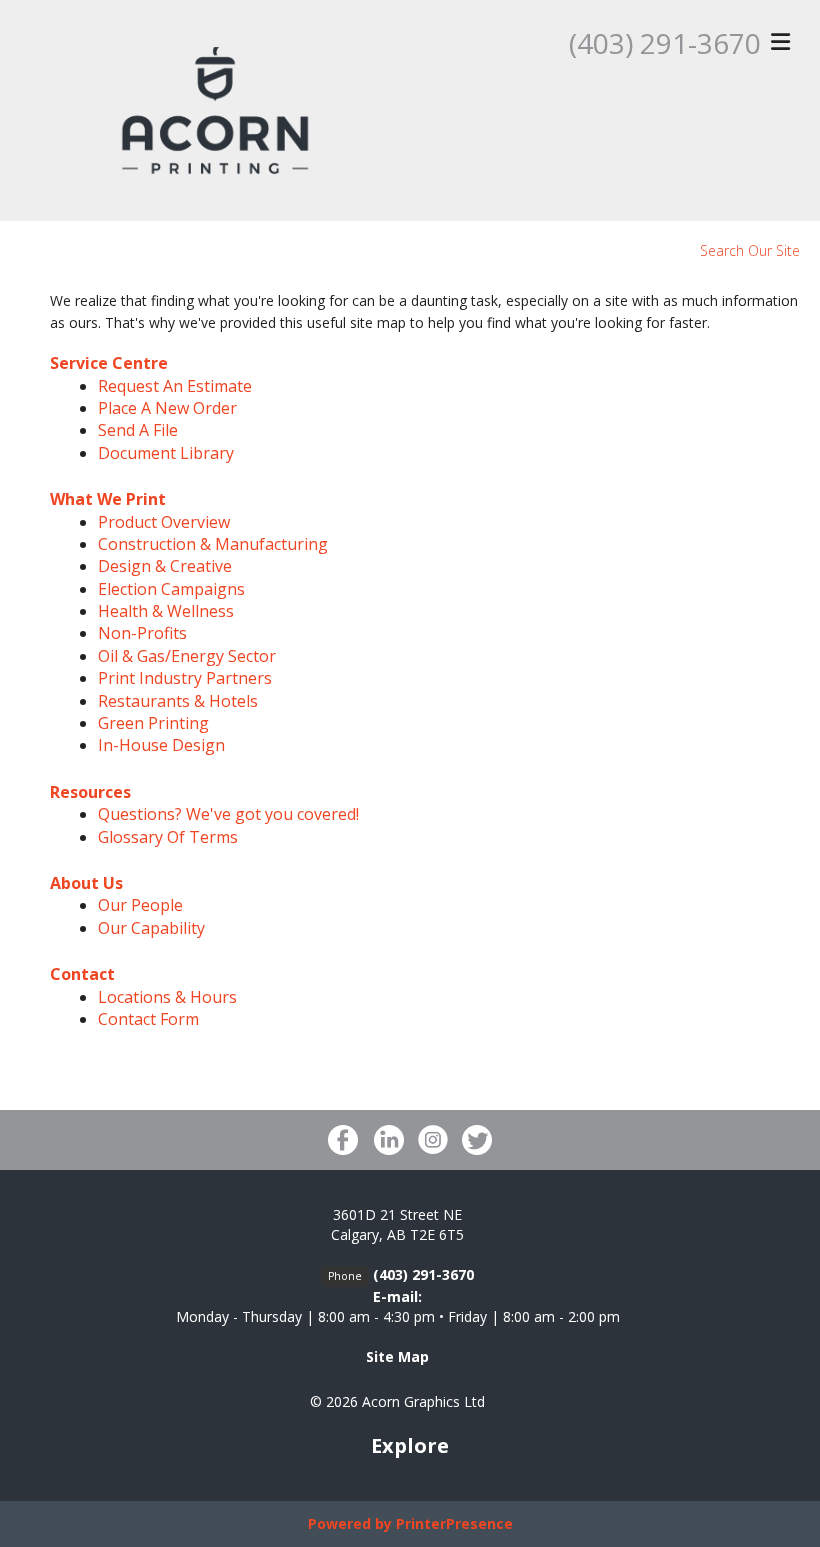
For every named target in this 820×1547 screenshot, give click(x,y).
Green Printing (153, 723)
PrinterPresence (454, 1523)
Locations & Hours (167, 997)
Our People (140, 905)
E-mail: (397, 1296)
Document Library (166, 453)
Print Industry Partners (185, 678)
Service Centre (109, 363)
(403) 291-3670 (665, 43)
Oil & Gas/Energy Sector (187, 656)
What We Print (108, 499)
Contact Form (148, 1019)
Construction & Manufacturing (213, 544)
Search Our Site (750, 250)
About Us (86, 883)
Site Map (397, 1356)
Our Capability (151, 928)
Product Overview (164, 522)
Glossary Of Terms (168, 837)
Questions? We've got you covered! (228, 814)
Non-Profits (142, 633)
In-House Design (161, 745)
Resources (90, 792)
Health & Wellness (166, 611)
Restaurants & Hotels (178, 701)
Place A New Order (167, 408)
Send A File (138, 430)
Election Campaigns (171, 589)
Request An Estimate (175, 386)
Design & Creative (165, 566)
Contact (82, 974)
